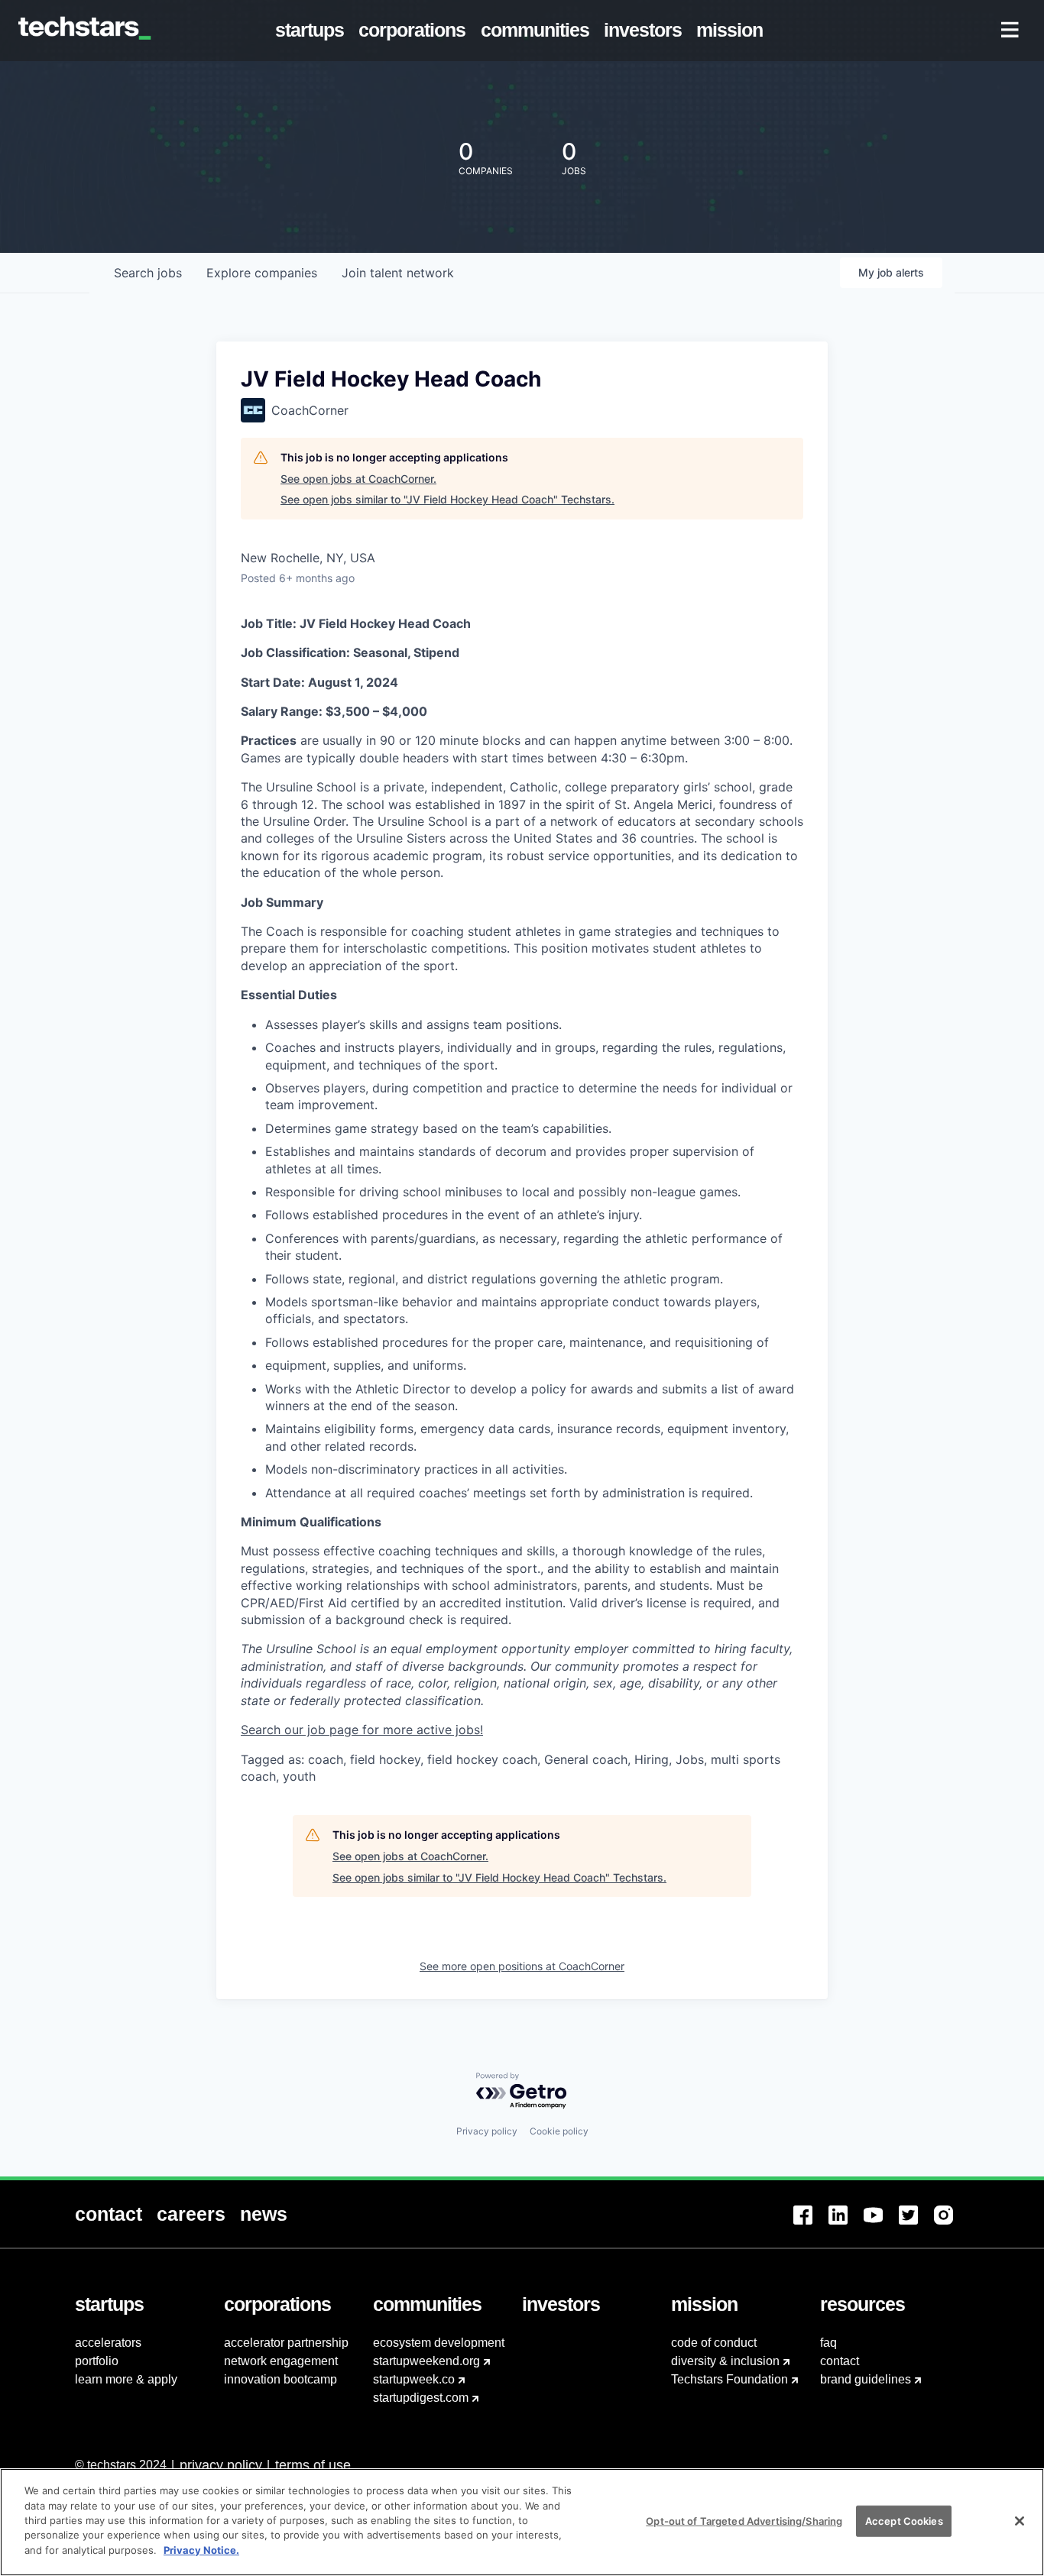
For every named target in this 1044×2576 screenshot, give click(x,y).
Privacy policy (487, 2131)
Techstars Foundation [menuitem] (730, 2379)
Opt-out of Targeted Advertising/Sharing (744, 2520)
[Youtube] (881, 2224)
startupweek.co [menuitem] (414, 2379)
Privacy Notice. (201, 2550)
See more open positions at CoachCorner (522, 1966)
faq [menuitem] (828, 2343)
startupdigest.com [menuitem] (421, 2398)
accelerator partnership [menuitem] (286, 2343)
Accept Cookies (904, 2520)
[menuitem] (313, 31)
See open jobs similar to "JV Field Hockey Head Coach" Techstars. (447, 499)
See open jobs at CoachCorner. (358, 479)
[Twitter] (916, 2224)
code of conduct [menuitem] (714, 2343)
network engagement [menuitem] (281, 2361)
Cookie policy (559, 2131)
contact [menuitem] (840, 2361)
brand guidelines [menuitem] (866, 2379)
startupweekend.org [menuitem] (426, 2361)
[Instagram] (952, 2224)
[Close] (1020, 2521)
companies (262, 273)
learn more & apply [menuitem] (126, 2379)
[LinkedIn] (846, 2224)
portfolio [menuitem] (97, 2361)
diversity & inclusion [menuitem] (725, 2361)
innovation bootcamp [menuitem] (280, 2379)
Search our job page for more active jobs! (362, 1730)
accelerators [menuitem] (108, 2343)
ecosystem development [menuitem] (439, 2343)
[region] (522, 2522)
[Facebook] (811, 2224)
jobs (148, 273)
